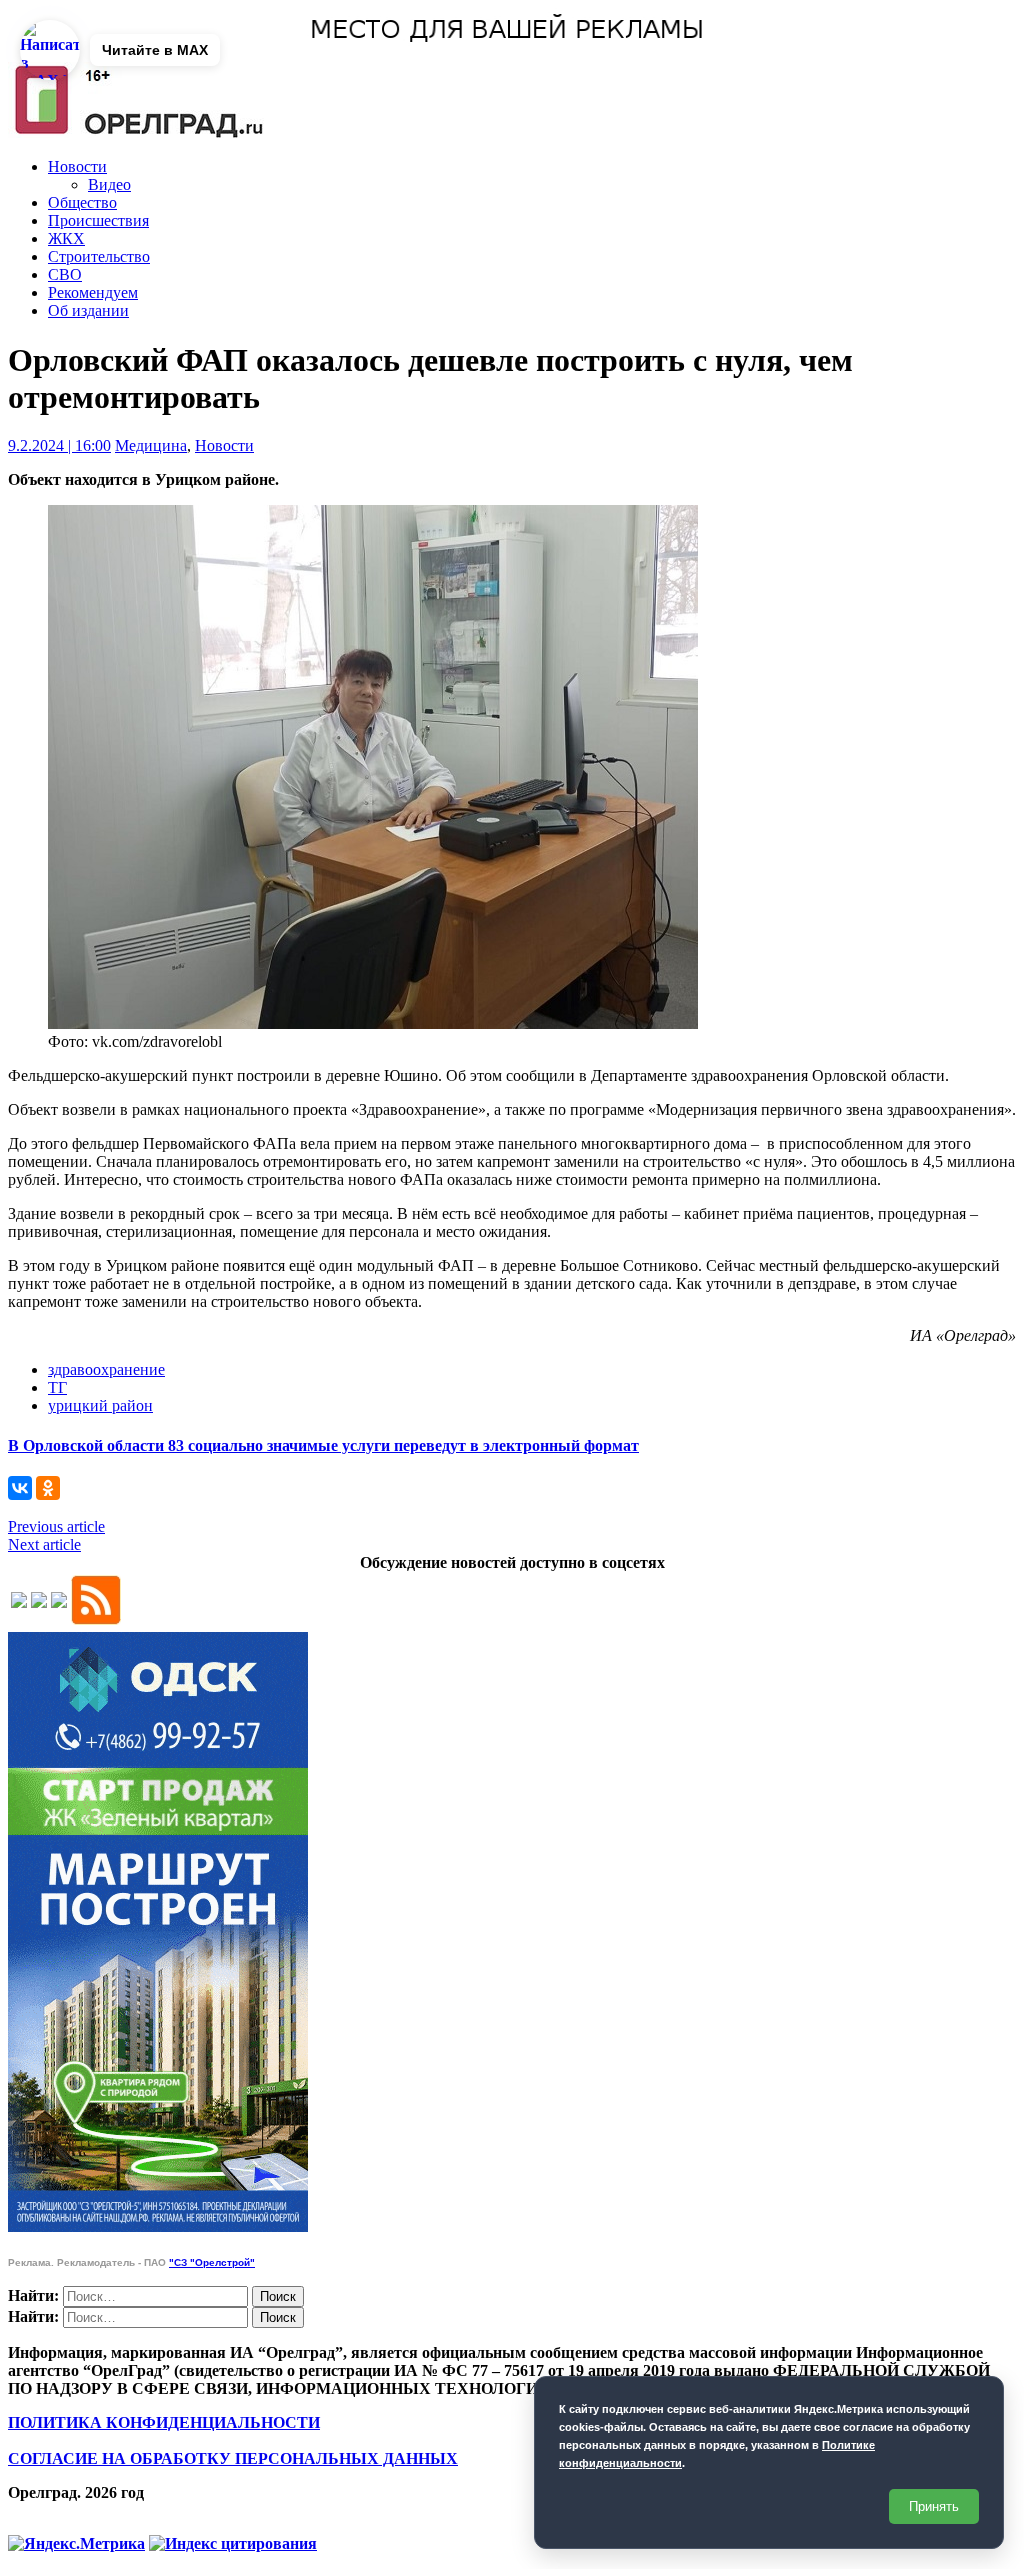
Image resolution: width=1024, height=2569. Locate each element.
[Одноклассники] (48, 1488)
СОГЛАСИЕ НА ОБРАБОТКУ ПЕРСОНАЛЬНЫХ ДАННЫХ (233, 2458)
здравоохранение (106, 1369)
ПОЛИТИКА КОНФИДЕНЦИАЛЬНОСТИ (164, 2422)
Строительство (99, 256)
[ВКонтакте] (20, 1488)
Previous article (56, 1526)
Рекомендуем (93, 292)
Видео (109, 184)
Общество (82, 202)
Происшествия (98, 220)
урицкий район (100, 1405)
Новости (77, 166)
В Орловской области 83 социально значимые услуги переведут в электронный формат (323, 1445)
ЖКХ (66, 238)
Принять (934, 2506)
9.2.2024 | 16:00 (59, 445)
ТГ (57, 1387)
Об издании (88, 310)
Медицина (151, 445)
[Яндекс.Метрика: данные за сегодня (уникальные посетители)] (76, 2544)
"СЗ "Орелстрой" (212, 2262)
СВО (65, 274)
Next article (44, 1544)
